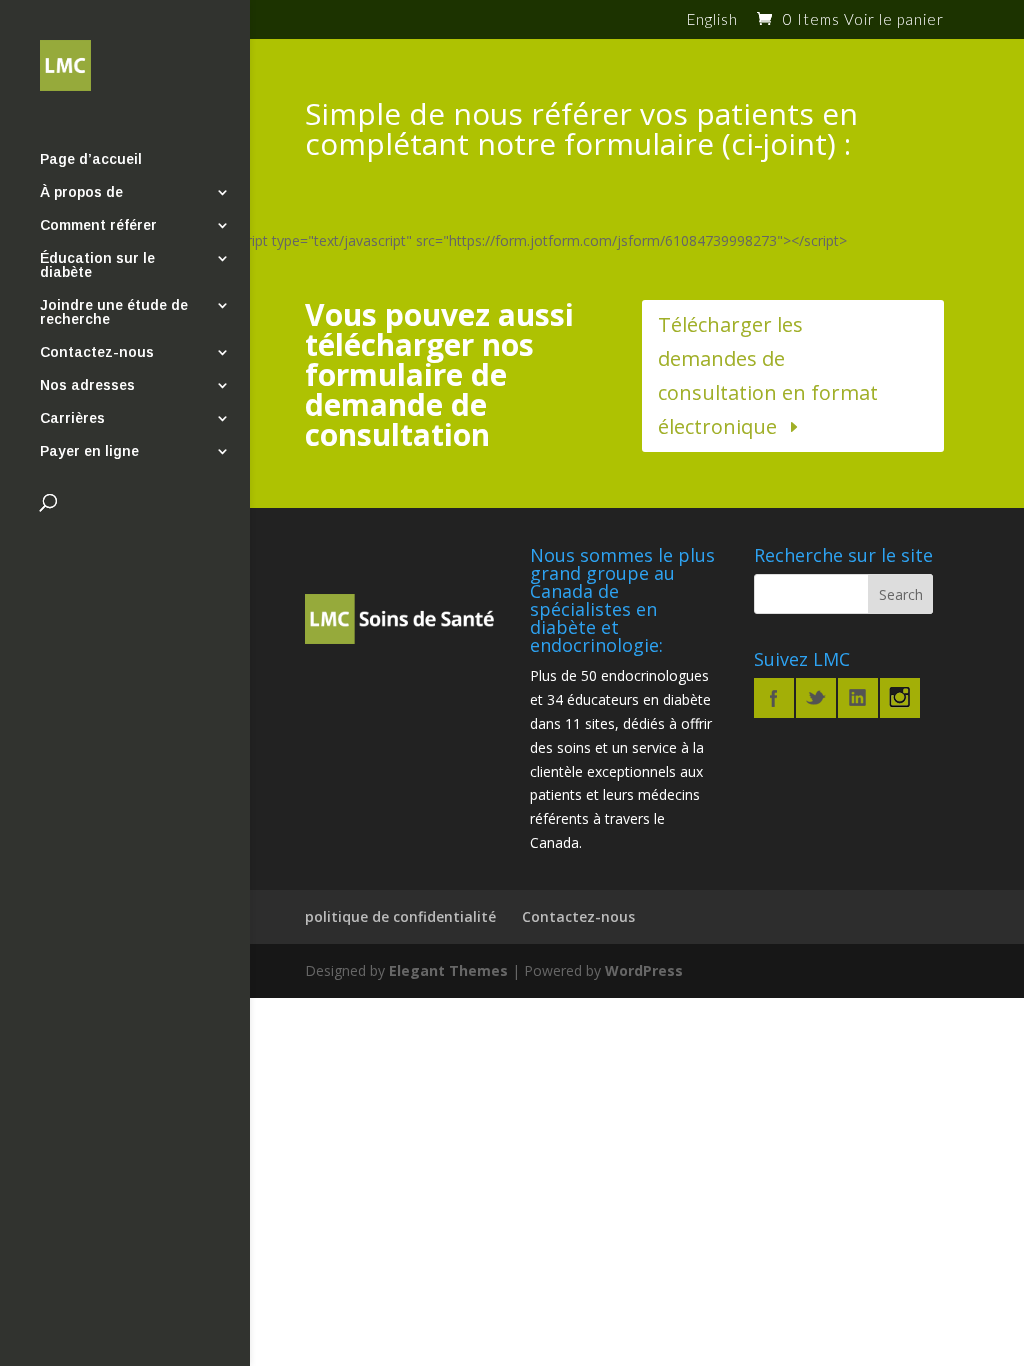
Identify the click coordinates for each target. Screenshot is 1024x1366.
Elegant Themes (448, 970)
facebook (774, 698)
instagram (900, 698)
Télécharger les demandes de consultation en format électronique (768, 375)
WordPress (644, 970)
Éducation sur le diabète (97, 265)
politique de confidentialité (400, 916)
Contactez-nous (97, 352)
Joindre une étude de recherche (114, 312)
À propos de (81, 192)
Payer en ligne (89, 451)
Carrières (72, 418)
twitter (816, 698)
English (712, 20)
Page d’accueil (91, 159)
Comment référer (98, 225)
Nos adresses (87, 385)
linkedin (858, 698)
